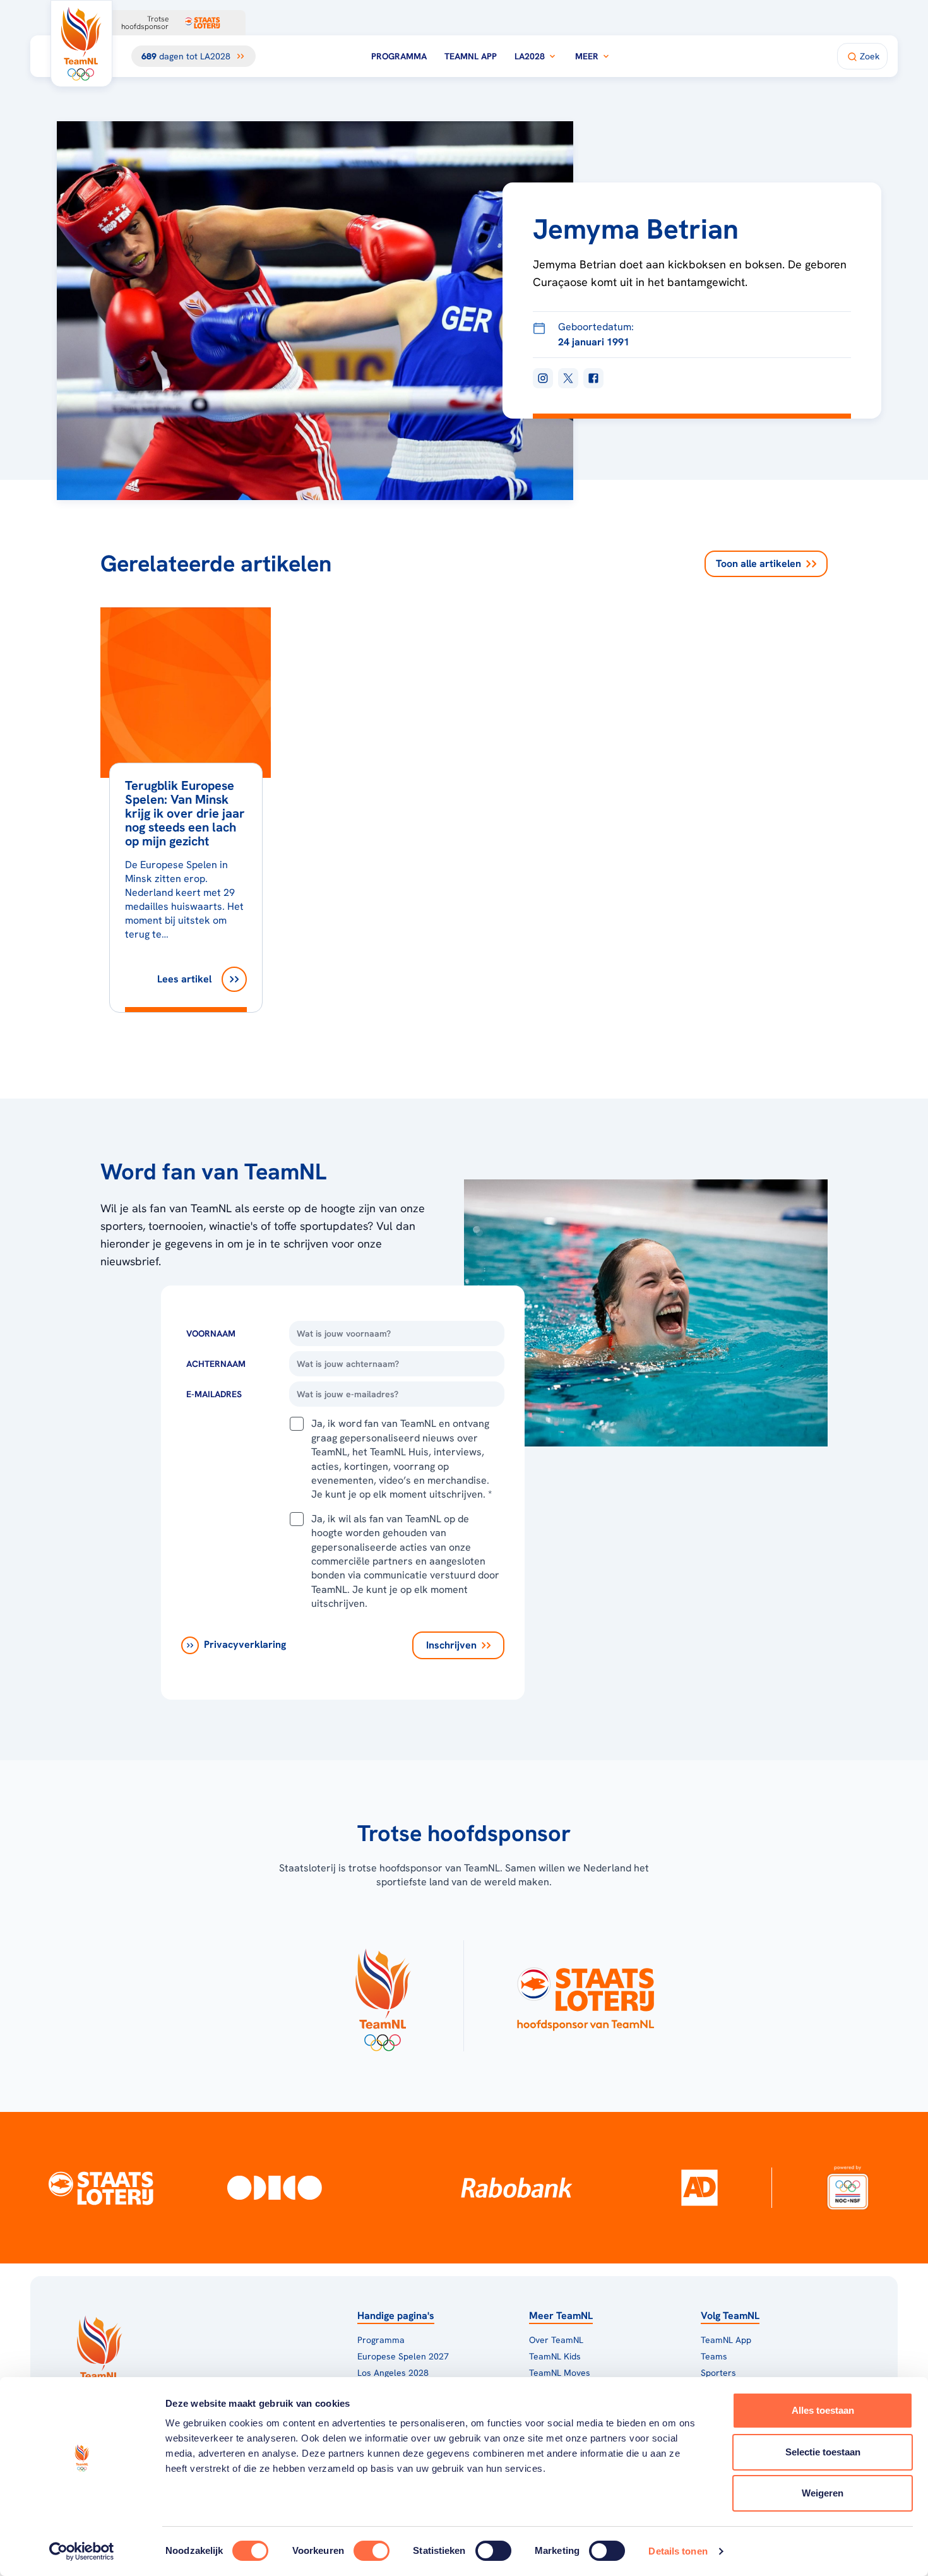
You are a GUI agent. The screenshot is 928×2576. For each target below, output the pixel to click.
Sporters (718, 2373)
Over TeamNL (556, 2340)
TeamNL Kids (555, 2356)
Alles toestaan (823, 2410)
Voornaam (211, 1333)
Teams (714, 2356)
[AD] (699, 2188)
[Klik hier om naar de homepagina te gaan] (81, 44)
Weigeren (823, 2493)
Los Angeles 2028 (393, 2373)
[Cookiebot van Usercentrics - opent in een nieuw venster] (82, 2551)
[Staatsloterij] (101, 2187)
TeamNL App (471, 56)
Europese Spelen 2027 (403, 2356)
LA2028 (530, 56)
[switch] (372, 2551)
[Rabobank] (517, 2188)
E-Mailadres (214, 1394)
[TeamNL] (382, 1996)
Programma (399, 56)
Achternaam (216, 1364)
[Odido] (275, 2187)
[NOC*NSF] (848, 2187)
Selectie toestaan (823, 2452)
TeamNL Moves (560, 2373)
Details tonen (678, 2551)
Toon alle (758, 563)
